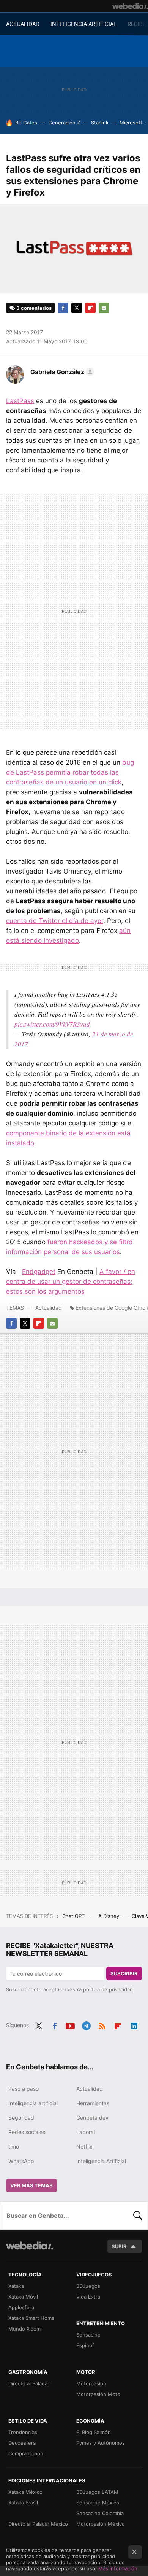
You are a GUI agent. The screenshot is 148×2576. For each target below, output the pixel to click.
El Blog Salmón (94, 2432)
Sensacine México (98, 2503)
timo (14, 2146)
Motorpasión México (101, 2524)
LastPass (20, 401)
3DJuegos (88, 2286)
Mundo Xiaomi (25, 2329)
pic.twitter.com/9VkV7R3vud (52, 1024)
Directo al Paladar (29, 2383)
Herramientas (93, 2103)
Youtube (70, 2024)
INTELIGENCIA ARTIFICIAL (83, 24)
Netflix (84, 2146)
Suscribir (124, 1973)
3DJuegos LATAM (97, 2492)
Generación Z (64, 123)
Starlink (100, 123)
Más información (118, 2568)
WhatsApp (21, 2161)
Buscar (138, 2216)
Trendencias (23, 2432)
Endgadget (39, 1272)
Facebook (63, 308)
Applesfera (21, 2307)
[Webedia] (130, 6)
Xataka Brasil (23, 2503)
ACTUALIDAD (23, 24)
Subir (119, 2246)
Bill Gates (26, 123)
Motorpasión (91, 2383)
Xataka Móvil (23, 2297)
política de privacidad (108, 1989)
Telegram (86, 2024)
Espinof (85, 2345)
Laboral (86, 2132)
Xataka (16, 2286)
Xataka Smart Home (31, 2318)
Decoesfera (22, 2443)
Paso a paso (24, 2089)
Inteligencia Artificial (101, 2161)
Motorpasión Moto (98, 2394)
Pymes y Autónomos (101, 2443)
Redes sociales (27, 2132)
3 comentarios (34, 308)
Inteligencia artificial (33, 2103)
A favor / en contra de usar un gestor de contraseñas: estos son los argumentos (71, 1282)
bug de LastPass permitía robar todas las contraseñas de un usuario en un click (70, 772)
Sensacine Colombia (100, 2513)
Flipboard (90, 308)
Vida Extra (88, 2297)
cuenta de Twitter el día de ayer (55, 921)
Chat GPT (74, 1916)
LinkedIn (134, 2024)
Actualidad (49, 1308)
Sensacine (88, 2335)
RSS (102, 2024)
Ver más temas (31, 2185)
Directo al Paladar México (38, 2524)
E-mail (104, 308)
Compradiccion (26, 2453)
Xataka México (25, 2492)
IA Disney (109, 1916)
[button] (61, 372)
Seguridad (21, 2118)
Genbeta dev (92, 2118)
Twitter (77, 308)
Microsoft (131, 123)
